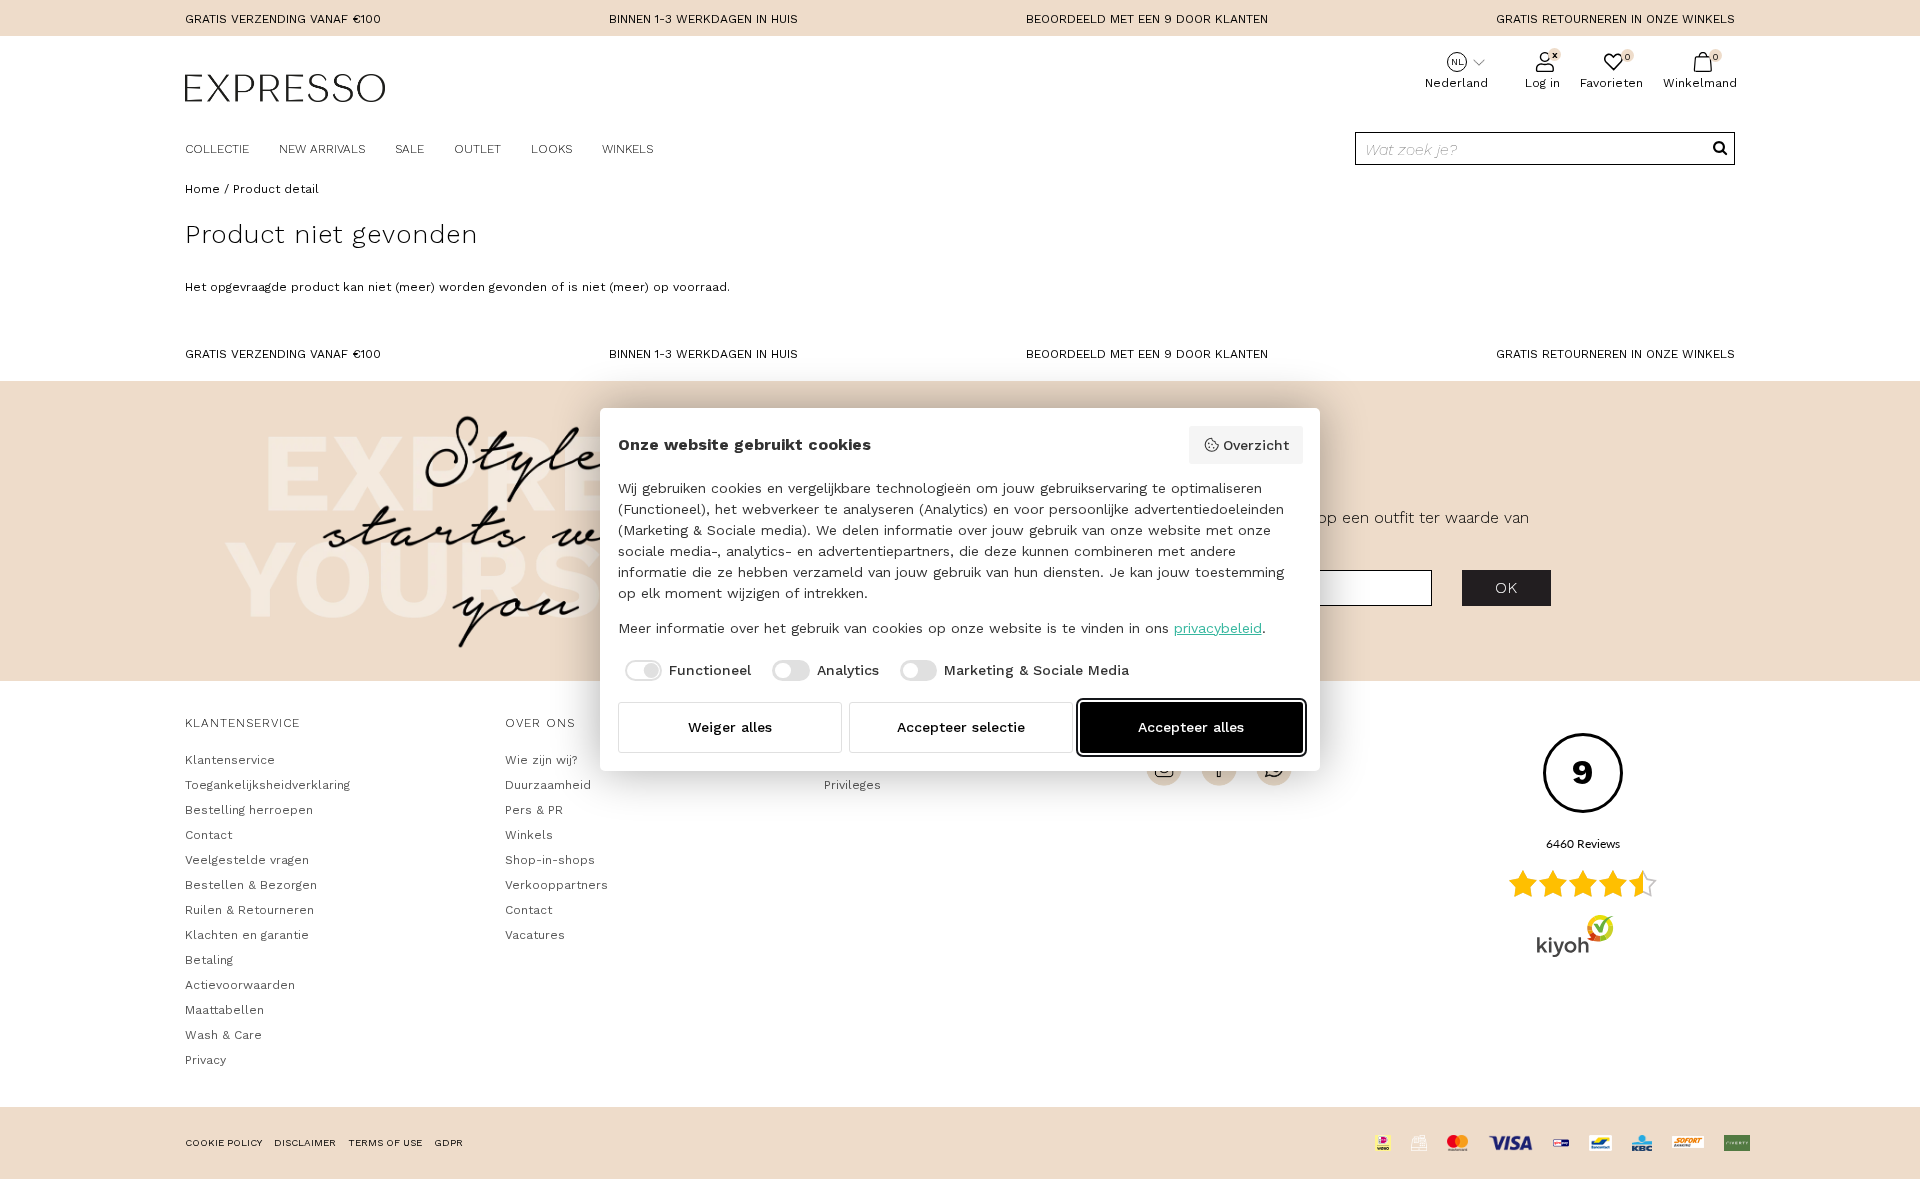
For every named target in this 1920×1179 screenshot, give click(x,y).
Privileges (852, 785)
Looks (551, 149)
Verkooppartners (556, 885)
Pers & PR (534, 810)
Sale (409, 149)
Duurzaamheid (548, 785)
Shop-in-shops (550, 860)
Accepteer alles (1191, 727)
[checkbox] (685, 671)
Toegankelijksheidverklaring (267, 785)
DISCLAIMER (305, 1142)
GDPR (448, 1142)
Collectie (217, 149)
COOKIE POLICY (223, 1142)
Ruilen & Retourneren (249, 910)
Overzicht (1256, 445)
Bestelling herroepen (249, 810)
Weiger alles (730, 727)
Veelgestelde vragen (247, 860)
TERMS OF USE (385, 1142)
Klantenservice (230, 760)
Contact (208, 835)
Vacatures (535, 935)
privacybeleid (1218, 628)
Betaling (209, 960)
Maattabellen (224, 1010)
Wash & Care (223, 1035)
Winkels (627, 149)
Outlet (477, 149)
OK (1506, 587)
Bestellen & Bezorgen (251, 885)
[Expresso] (285, 91)
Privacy (205, 1060)
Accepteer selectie (961, 727)
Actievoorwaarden (240, 985)
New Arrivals (322, 149)
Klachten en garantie (247, 935)
